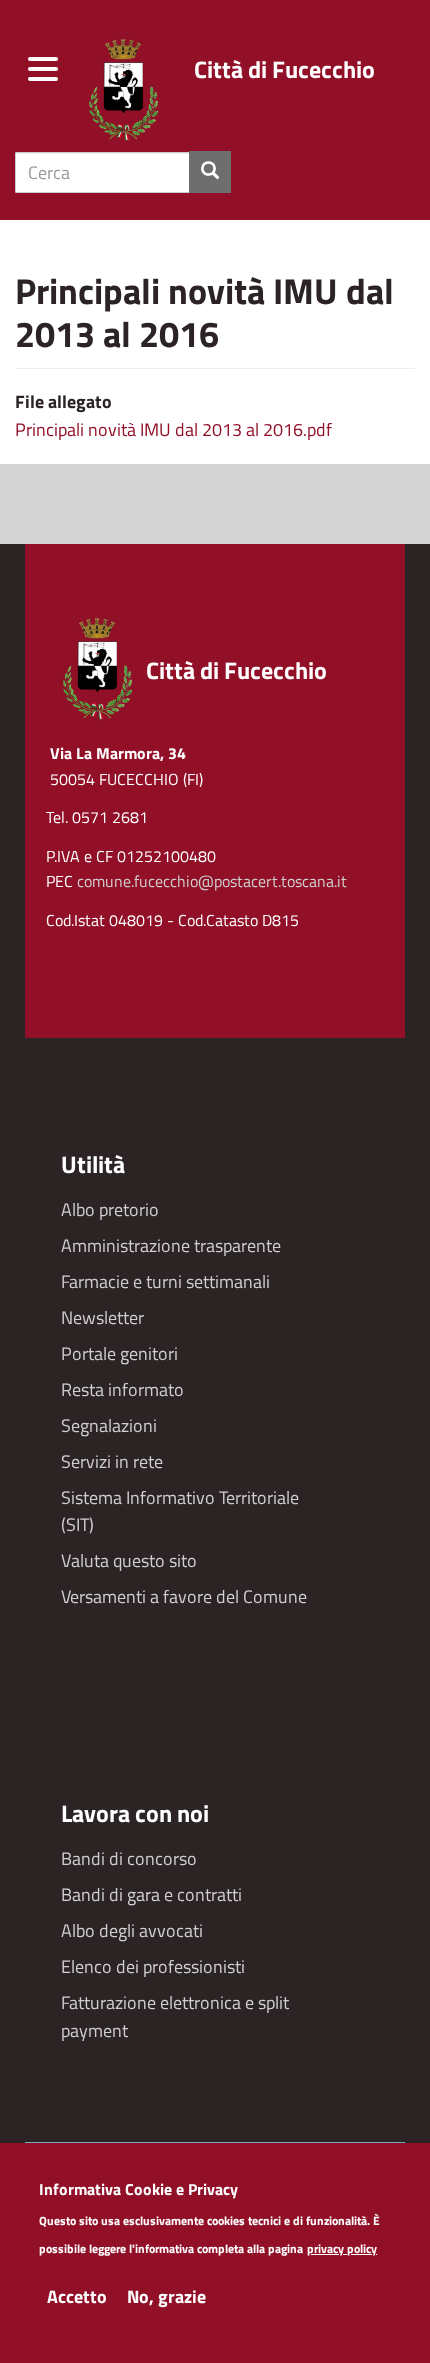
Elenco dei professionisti (153, 1966)
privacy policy (342, 2249)
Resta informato (122, 1389)
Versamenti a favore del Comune (184, 1596)
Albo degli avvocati (132, 1930)
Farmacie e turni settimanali (165, 1281)
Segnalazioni (109, 1425)
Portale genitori (119, 1353)
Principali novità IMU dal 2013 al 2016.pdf (173, 429)
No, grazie (166, 2296)
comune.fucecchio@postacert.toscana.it (212, 881)
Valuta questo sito (129, 1560)
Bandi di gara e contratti (151, 1894)
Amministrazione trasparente (171, 1245)
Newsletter (102, 1317)
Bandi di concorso (129, 1858)
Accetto (77, 2296)
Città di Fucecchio (284, 69)
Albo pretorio (110, 1209)
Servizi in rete (112, 1461)
